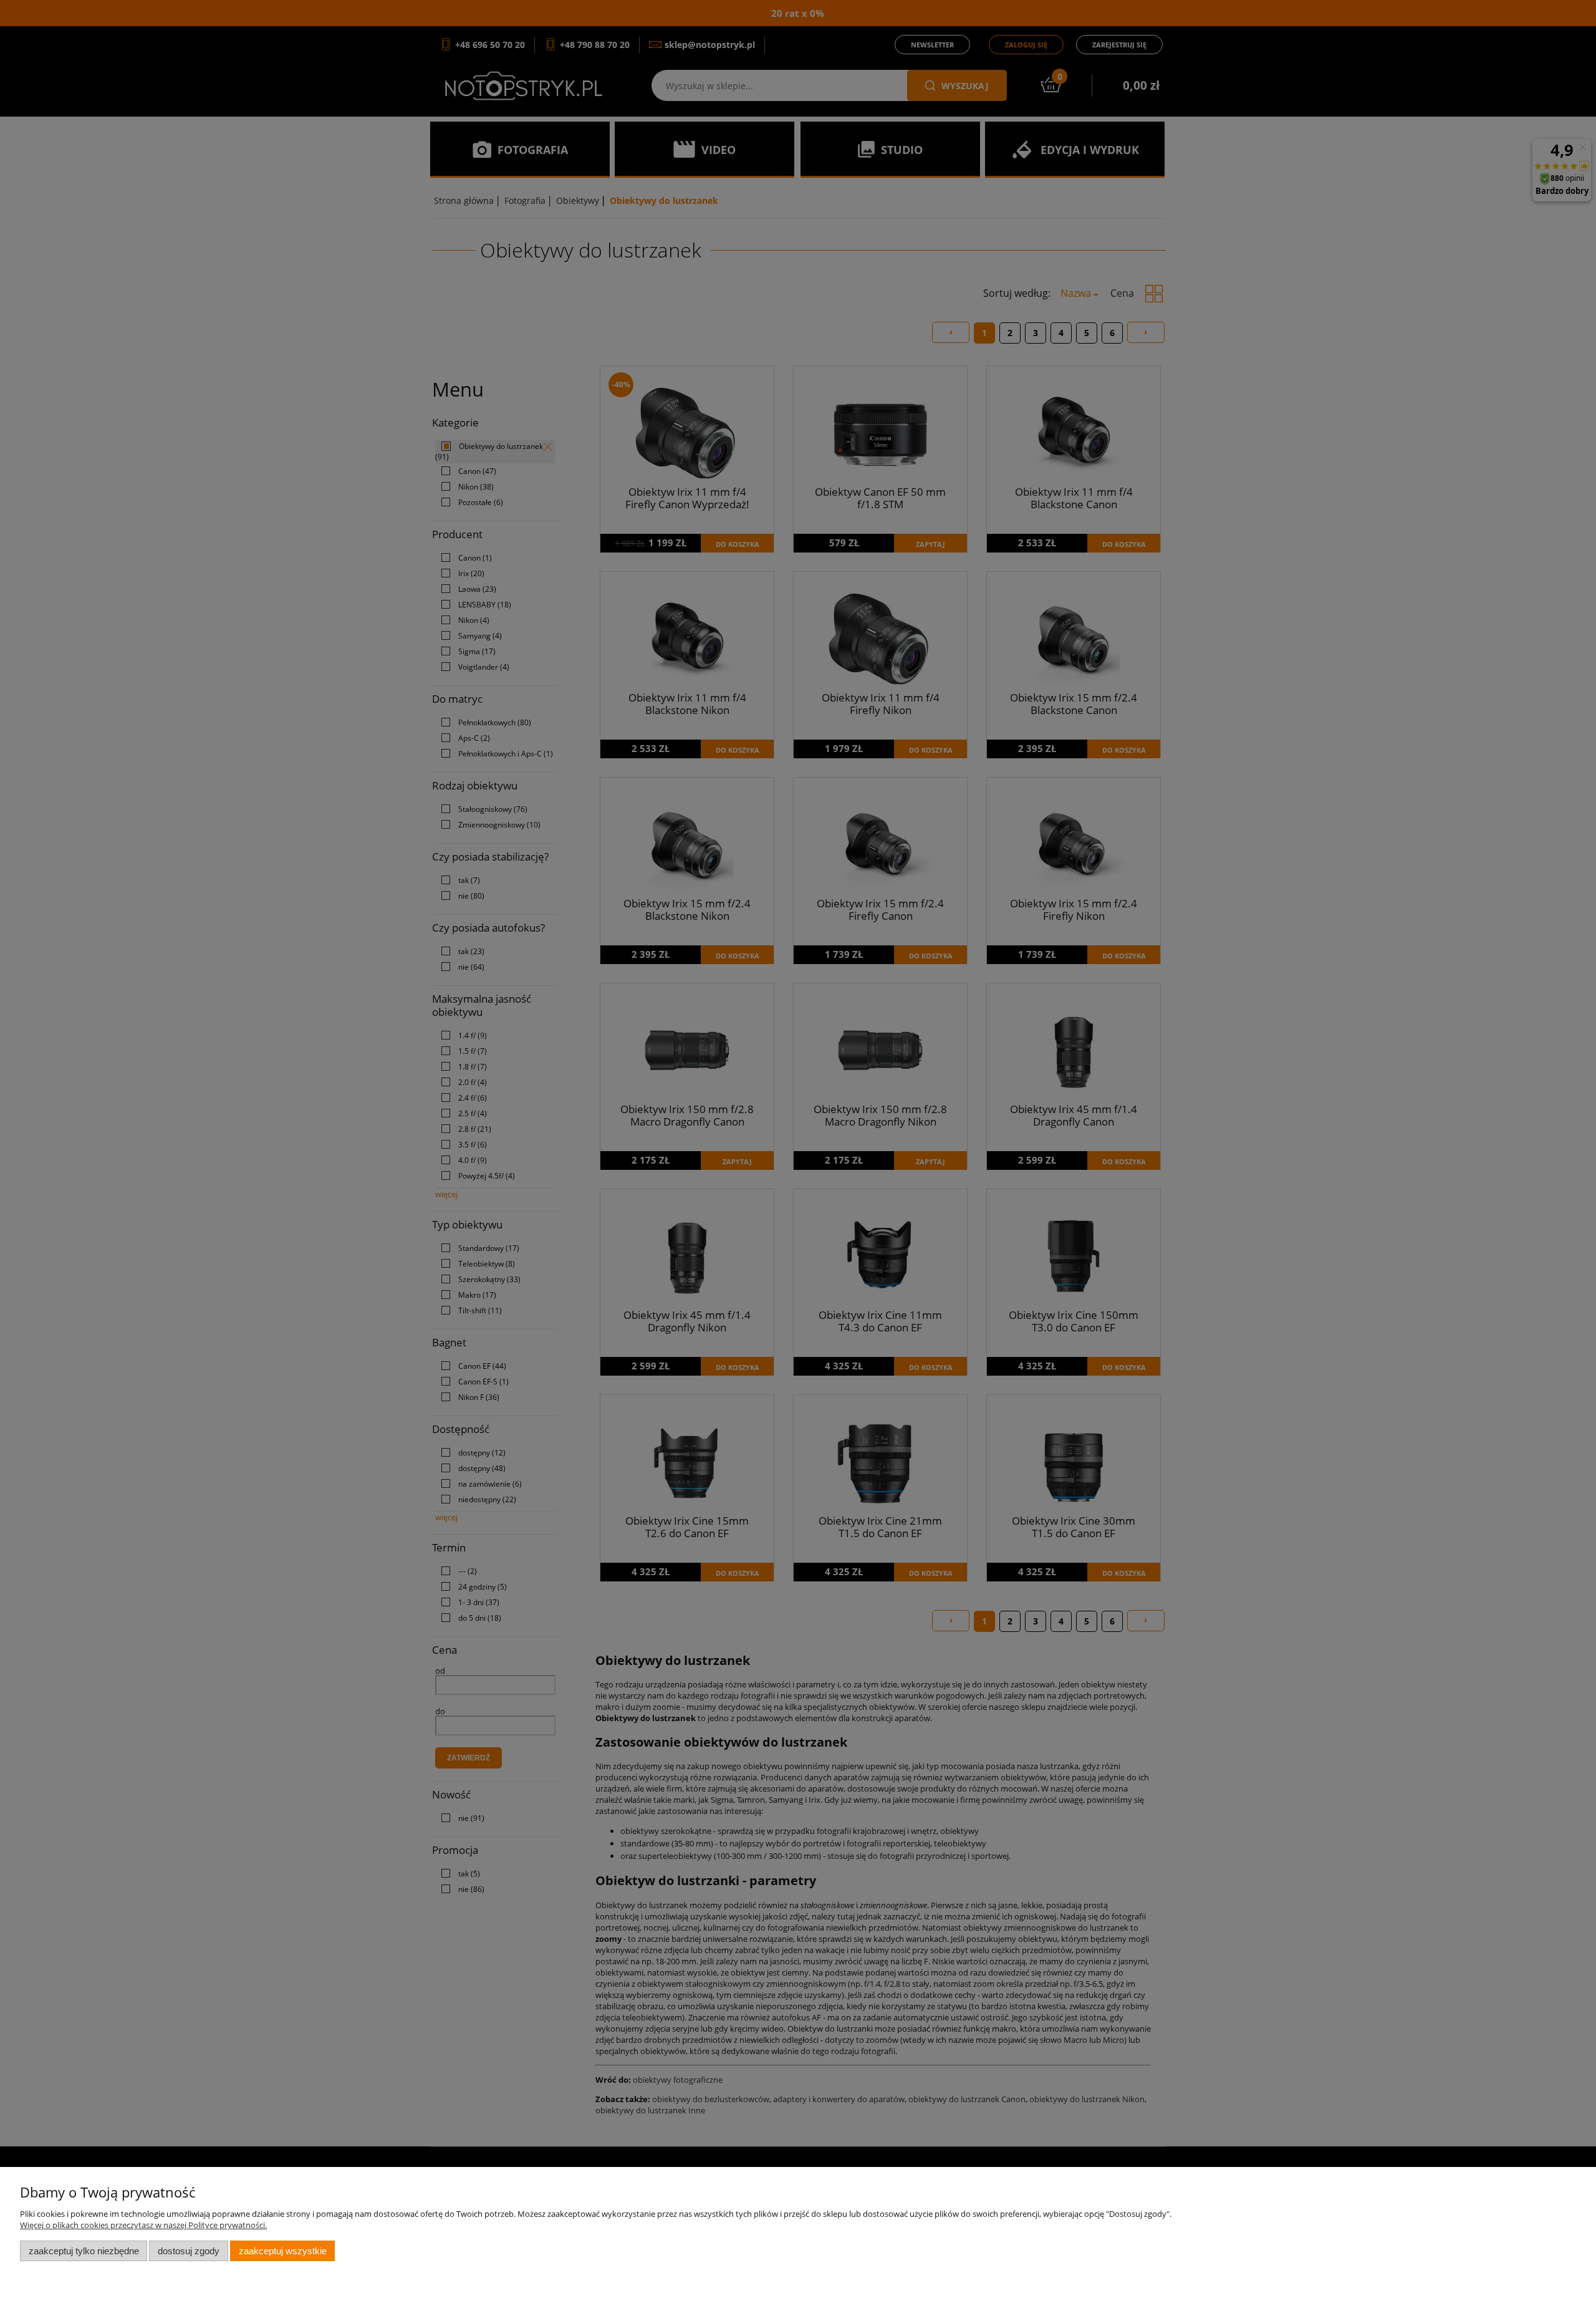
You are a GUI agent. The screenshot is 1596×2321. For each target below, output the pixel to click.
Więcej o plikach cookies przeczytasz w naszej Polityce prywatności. (143, 2225)
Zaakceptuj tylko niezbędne (84, 2251)
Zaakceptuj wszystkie (283, 2251)
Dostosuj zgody (189, 2251)
